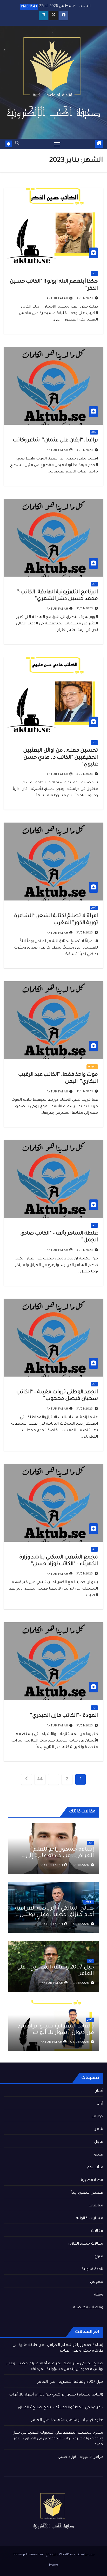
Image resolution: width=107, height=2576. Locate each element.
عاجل (99, 2142)
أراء (94, 273)
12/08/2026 (80, 1983)
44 (40, 1779)
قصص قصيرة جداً (87, 2193)
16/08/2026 (80, 1924)
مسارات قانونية (89, 2219)
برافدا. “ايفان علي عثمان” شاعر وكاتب (55, 441)
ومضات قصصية (88, 2308)
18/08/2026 (80, 1865)
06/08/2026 (80, 2042)
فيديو (99, 2155)
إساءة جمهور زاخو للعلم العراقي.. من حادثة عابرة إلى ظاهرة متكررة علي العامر (60, 1856)
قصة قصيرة (92, 2180)
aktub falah (58, 299)
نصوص (92, 1067)
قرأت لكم (95, 2168)
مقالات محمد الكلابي (85, 2244)
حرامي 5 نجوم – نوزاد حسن (81, 2457)
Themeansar (35, 2555)
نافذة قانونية (92, 2270)
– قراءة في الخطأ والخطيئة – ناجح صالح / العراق (61, 2408)
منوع (99, 2257)
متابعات (96, 2206)
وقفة (99, 2295)
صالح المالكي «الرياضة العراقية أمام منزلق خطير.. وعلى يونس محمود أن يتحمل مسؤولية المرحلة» (55, 1918)
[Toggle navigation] (57, 144)
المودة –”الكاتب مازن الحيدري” (63, 1716)
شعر (94, 432)
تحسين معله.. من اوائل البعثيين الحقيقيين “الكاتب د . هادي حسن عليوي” (61, 758)
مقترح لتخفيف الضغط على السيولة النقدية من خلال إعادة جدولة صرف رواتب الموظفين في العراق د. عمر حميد (58, 2439)
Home (53, 2565)
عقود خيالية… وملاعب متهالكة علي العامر (67, 2420)
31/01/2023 (85, 298)
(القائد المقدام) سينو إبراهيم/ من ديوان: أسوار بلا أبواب (56, 2030)
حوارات (89, 1902)
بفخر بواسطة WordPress (76, 2555)
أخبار (99, 2091)
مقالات (97, 2231)
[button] (17, 144)
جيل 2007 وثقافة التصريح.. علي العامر (70, 2382)
